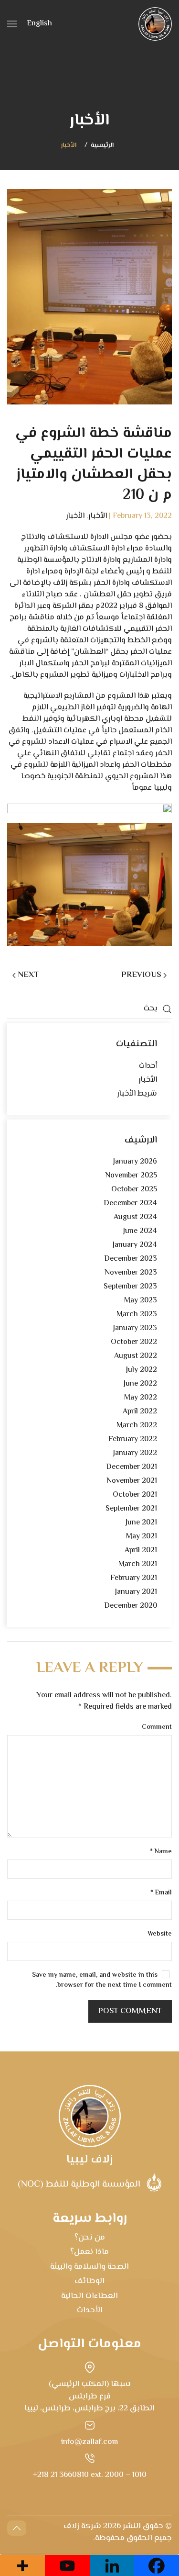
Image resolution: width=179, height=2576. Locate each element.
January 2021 (136, 1592)
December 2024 (130, 1204)
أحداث (148, 1066)
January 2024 (135, 1245)
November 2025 (131, 1176)
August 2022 (136, 1356)
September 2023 (130, 1287)
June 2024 (140, 1231)
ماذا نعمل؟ (89, 2252)
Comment (157, 1728)
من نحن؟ (90, 2238)
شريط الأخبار (137, 1094)
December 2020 (131, 1606)
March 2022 (137, 1426)
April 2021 (141, 1551)
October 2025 (134, 1190)
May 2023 (141, 1301)
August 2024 (135, 1217)
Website (160, 1934)
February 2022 (133, 1439)
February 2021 (134, 1578)
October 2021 (135, 1495)
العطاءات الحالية (89, 2296)
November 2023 (131, 1273)
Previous (141, 975)
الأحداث (90, 2310)
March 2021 (138, 1564)
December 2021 (132, 1467)
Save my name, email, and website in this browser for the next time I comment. (102, 1981)
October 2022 (134, 1342)
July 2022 (142, 1370)
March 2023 (137, 1315)
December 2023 (131, 1259)
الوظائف (89, 2281)
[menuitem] (39, 24)
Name (161, 1852)
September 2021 (131, 1509)
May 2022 (141, 1398)
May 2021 (142, 1537)
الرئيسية (102, 146)
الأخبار (69, 146)
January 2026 (135, 1162)
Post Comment (130, 2011)
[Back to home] (155, 24)
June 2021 (141, 1523)
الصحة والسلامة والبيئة (89, 2267)
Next (28, 975)
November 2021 (132, 1481)
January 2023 (135, 1328)
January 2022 (135, 1453)
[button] (12, 24)
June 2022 (140, 1384)
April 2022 (140, 1412)
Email (161, 1893)
